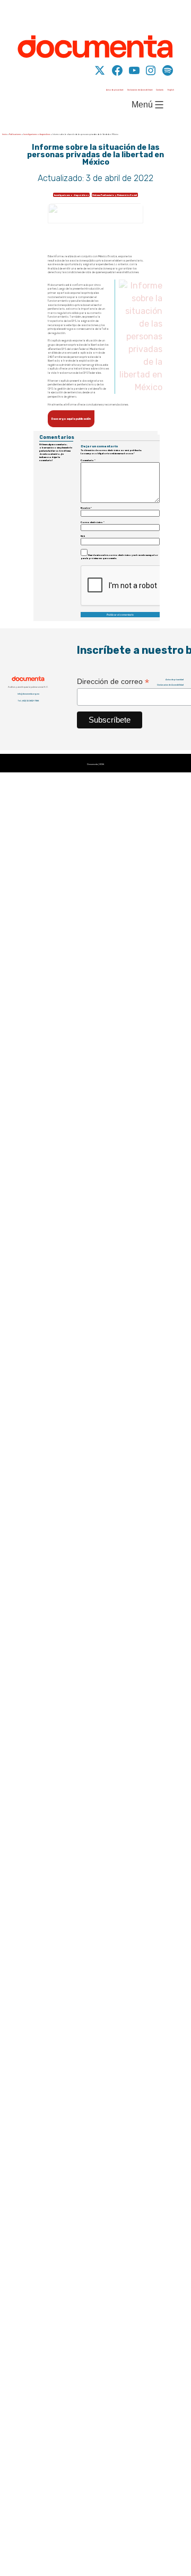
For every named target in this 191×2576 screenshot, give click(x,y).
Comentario (88, 378)
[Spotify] (181, 16)
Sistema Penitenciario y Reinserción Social (115, 113)
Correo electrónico (93, 440)
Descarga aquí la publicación (71, 337)
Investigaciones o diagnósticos (37, 52)
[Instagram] (164, 16)
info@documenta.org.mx (28, 612)
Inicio (5, 52)
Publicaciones (15, 52)
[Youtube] (147, 16)
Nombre (86, 426)
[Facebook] (131, 16)
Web (83, 454)
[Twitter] (114, 16)
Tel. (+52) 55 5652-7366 (28, 619)
